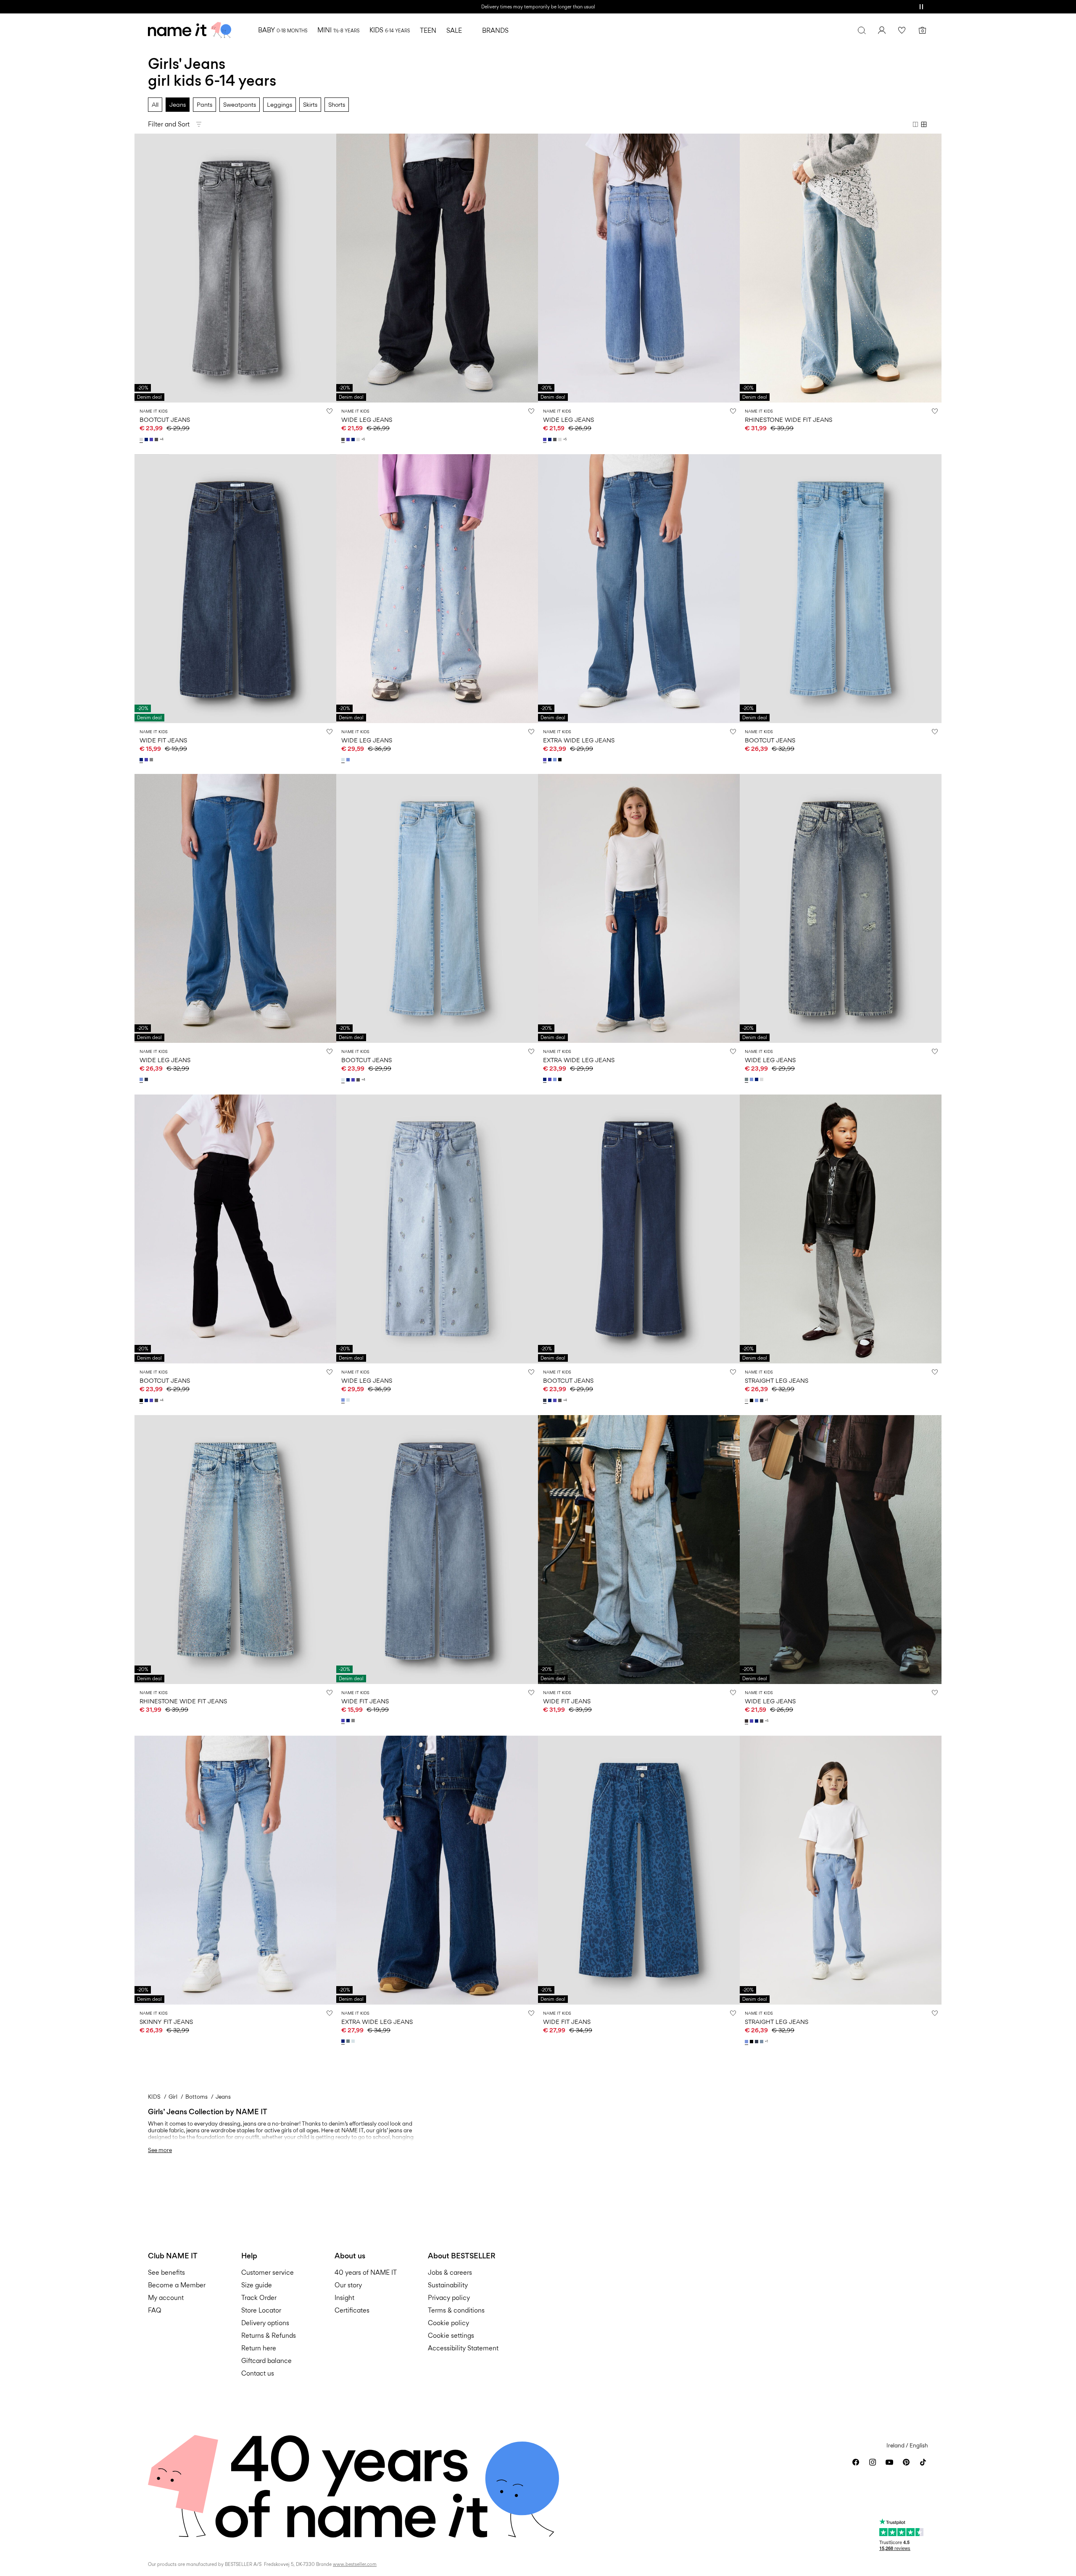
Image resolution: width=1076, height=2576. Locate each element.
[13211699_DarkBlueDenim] (757, 1079)
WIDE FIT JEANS (163, 740)
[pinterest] (906, 2462)
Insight (344, 2298)
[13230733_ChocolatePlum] (747, 1721)
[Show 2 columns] (915, 124)
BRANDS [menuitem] (495, 30)
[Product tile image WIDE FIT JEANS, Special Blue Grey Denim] (639, 1550)
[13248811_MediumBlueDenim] (546, 760)
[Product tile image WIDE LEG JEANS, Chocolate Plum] (841, 1550)
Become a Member (177, 2285)
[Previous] (142, 268)
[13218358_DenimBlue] (762, 1400)
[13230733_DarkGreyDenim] (344, 439)
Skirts (310, 104)
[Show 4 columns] (924, 124)
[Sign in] (882, 30)
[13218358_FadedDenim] (762, 2042)
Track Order (259, 2298)
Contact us (258, 2373)
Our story (348, 2285)
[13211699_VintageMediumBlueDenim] (747, 1079)
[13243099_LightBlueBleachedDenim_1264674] (344, 760)
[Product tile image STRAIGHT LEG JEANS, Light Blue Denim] (841, 1870)
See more (160, 2150)
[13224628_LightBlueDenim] (142, 1079)
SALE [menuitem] (454, 30)
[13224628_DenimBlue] (147, 1079)
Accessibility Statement (464, 2348)
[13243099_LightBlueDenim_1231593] (349, 760)
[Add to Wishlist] (330, 411)
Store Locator (261, 2310)
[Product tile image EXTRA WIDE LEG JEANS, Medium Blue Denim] (639, 589)
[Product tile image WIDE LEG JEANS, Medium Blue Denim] (639, 268)
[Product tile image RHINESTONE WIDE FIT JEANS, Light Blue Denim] (841, 268)
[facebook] (856, 2462)
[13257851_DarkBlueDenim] (142, 760)
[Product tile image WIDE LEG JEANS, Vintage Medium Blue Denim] (841, 908)
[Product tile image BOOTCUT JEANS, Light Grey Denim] (235, 268)
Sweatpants (240, 104)
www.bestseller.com (355, 2564)
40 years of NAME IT (366, 2272)
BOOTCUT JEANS (165, 420)
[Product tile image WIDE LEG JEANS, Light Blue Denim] (235, 908)
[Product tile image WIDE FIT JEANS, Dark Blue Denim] (235, 589)
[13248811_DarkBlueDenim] (551, 760)
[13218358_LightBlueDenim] (757, 1400)
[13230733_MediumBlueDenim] (349, 439)
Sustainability (448, 2285)
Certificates (352, 2310)
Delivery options (265, 2323)
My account (166, 2298)
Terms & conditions (456, 2310)
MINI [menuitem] (338, 30)
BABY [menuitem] (283, 30)
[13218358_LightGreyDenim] (747, 1400)
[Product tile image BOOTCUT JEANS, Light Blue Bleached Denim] (437, 908)
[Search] (862, 30)
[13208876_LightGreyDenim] (142, 439)
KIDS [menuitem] (390, 30)
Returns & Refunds (269, 2335)
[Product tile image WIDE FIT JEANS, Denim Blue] (639, 1870)
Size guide (257, 2285)
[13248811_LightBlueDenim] (556, 760)
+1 (766, 1400)
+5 (363, 439)
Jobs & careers (450, 2272)
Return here (259, 2348)
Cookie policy (448, 2323)
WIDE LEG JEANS (367, 420)
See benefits (166, 2272)
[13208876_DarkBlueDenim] (147, 439)
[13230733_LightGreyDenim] (359, 439)
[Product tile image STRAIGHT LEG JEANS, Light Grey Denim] (841, 1229)
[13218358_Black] (752, 1400)
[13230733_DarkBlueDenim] (354, 439)
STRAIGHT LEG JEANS (777, 1380)
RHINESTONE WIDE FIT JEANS (789, 420)
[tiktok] (923, 2462)
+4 (162, 439)
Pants (204, 104)
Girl (173, 2097)
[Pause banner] (921, 7)
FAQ (155, 2310)
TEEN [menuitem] (428, 30)
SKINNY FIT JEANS (166, 2022)
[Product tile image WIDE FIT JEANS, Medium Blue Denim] (437, 1550)
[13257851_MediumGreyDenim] (152, 760)
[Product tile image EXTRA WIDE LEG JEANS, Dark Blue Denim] (639, 908)
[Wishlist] (902, 30)
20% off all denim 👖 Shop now (538, 7)
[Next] (329, 268)
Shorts (337, 104)
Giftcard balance (266, 2361)
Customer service (268, 2272)
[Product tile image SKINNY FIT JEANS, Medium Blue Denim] (235, 1870)
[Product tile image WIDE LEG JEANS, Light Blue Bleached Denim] (437, 589)
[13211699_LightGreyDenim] (762, 1079)
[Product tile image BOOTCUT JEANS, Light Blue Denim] (841, 589)
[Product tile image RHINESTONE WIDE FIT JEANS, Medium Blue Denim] (235, 1550)
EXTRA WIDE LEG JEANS (579, 740)
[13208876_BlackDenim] (142, 1400)
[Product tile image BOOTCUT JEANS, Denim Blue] (639, 1229)
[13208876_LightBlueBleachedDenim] (344, 1080)
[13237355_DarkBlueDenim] (344, 2041)
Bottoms (196, 2097)
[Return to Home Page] (190, 30)
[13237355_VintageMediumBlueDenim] (349, 2041)
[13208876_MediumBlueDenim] (152, 439)
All (155, 104)
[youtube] (889, 2462)
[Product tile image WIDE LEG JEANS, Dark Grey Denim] (437, 268)
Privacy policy (449, 2298)
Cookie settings (451, 2335)
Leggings (280, 104)
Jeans (178, 104)
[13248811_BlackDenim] (561, 760)
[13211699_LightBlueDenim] (752, 1079)
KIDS (154, 2097)
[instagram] (873, 2462)
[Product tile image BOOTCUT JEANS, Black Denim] (235, 1229)
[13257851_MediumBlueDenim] (147, 760)
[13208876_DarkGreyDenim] (157, 439)
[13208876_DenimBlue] (546, 1400)
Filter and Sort (169, 124)
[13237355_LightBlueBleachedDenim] (354, 2041)
